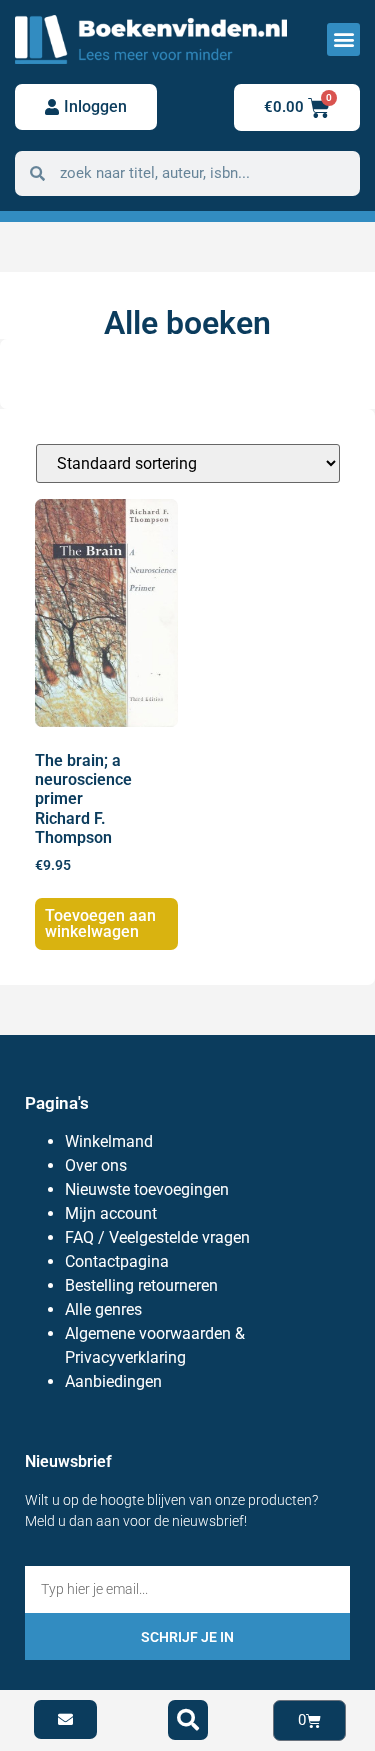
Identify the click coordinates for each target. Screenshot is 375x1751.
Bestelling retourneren (141, 1285)
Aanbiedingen (113, 1381)
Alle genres (103, 1309)
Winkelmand (109, 1141)
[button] (343, 39)
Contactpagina (117, 1261)
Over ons (96, 1165)
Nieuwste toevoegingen (147, 1189)
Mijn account (111, 1213)
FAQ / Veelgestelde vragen (157, 1237)
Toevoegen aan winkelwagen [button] (100, 923)
